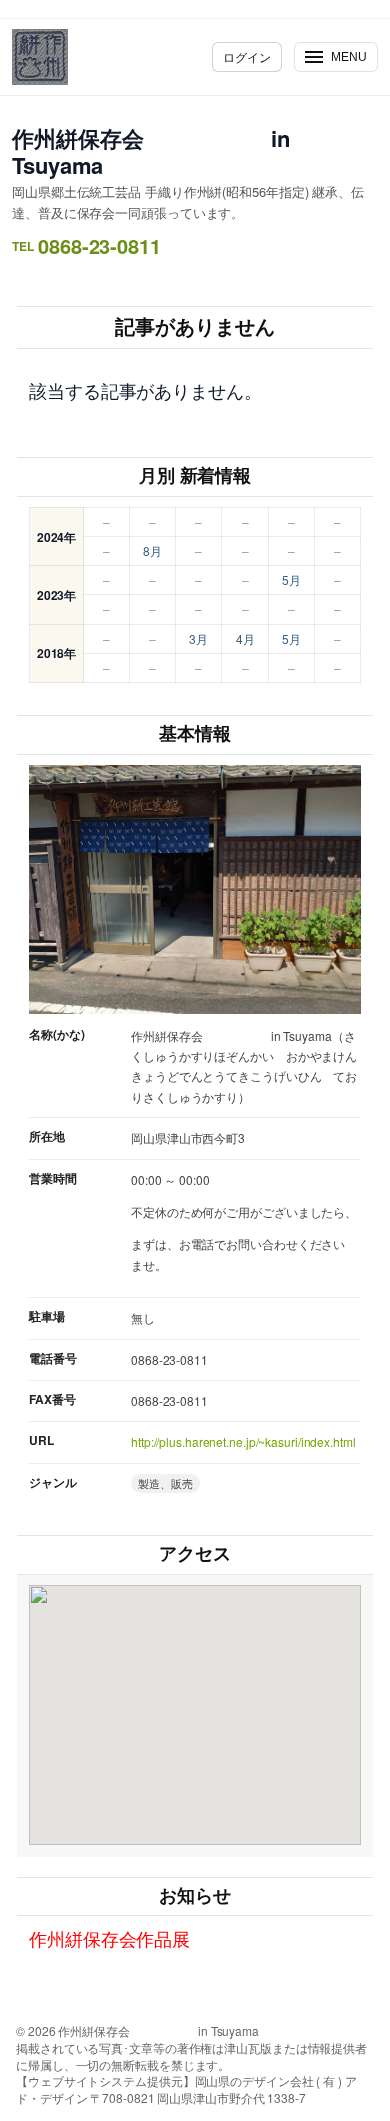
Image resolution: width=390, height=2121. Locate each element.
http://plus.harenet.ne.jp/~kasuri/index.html (243, 1441)
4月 (245, 638)
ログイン (247, 56)
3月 (198, 638)
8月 (152, 550)
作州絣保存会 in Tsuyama (150, 151)
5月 (291, 579)
